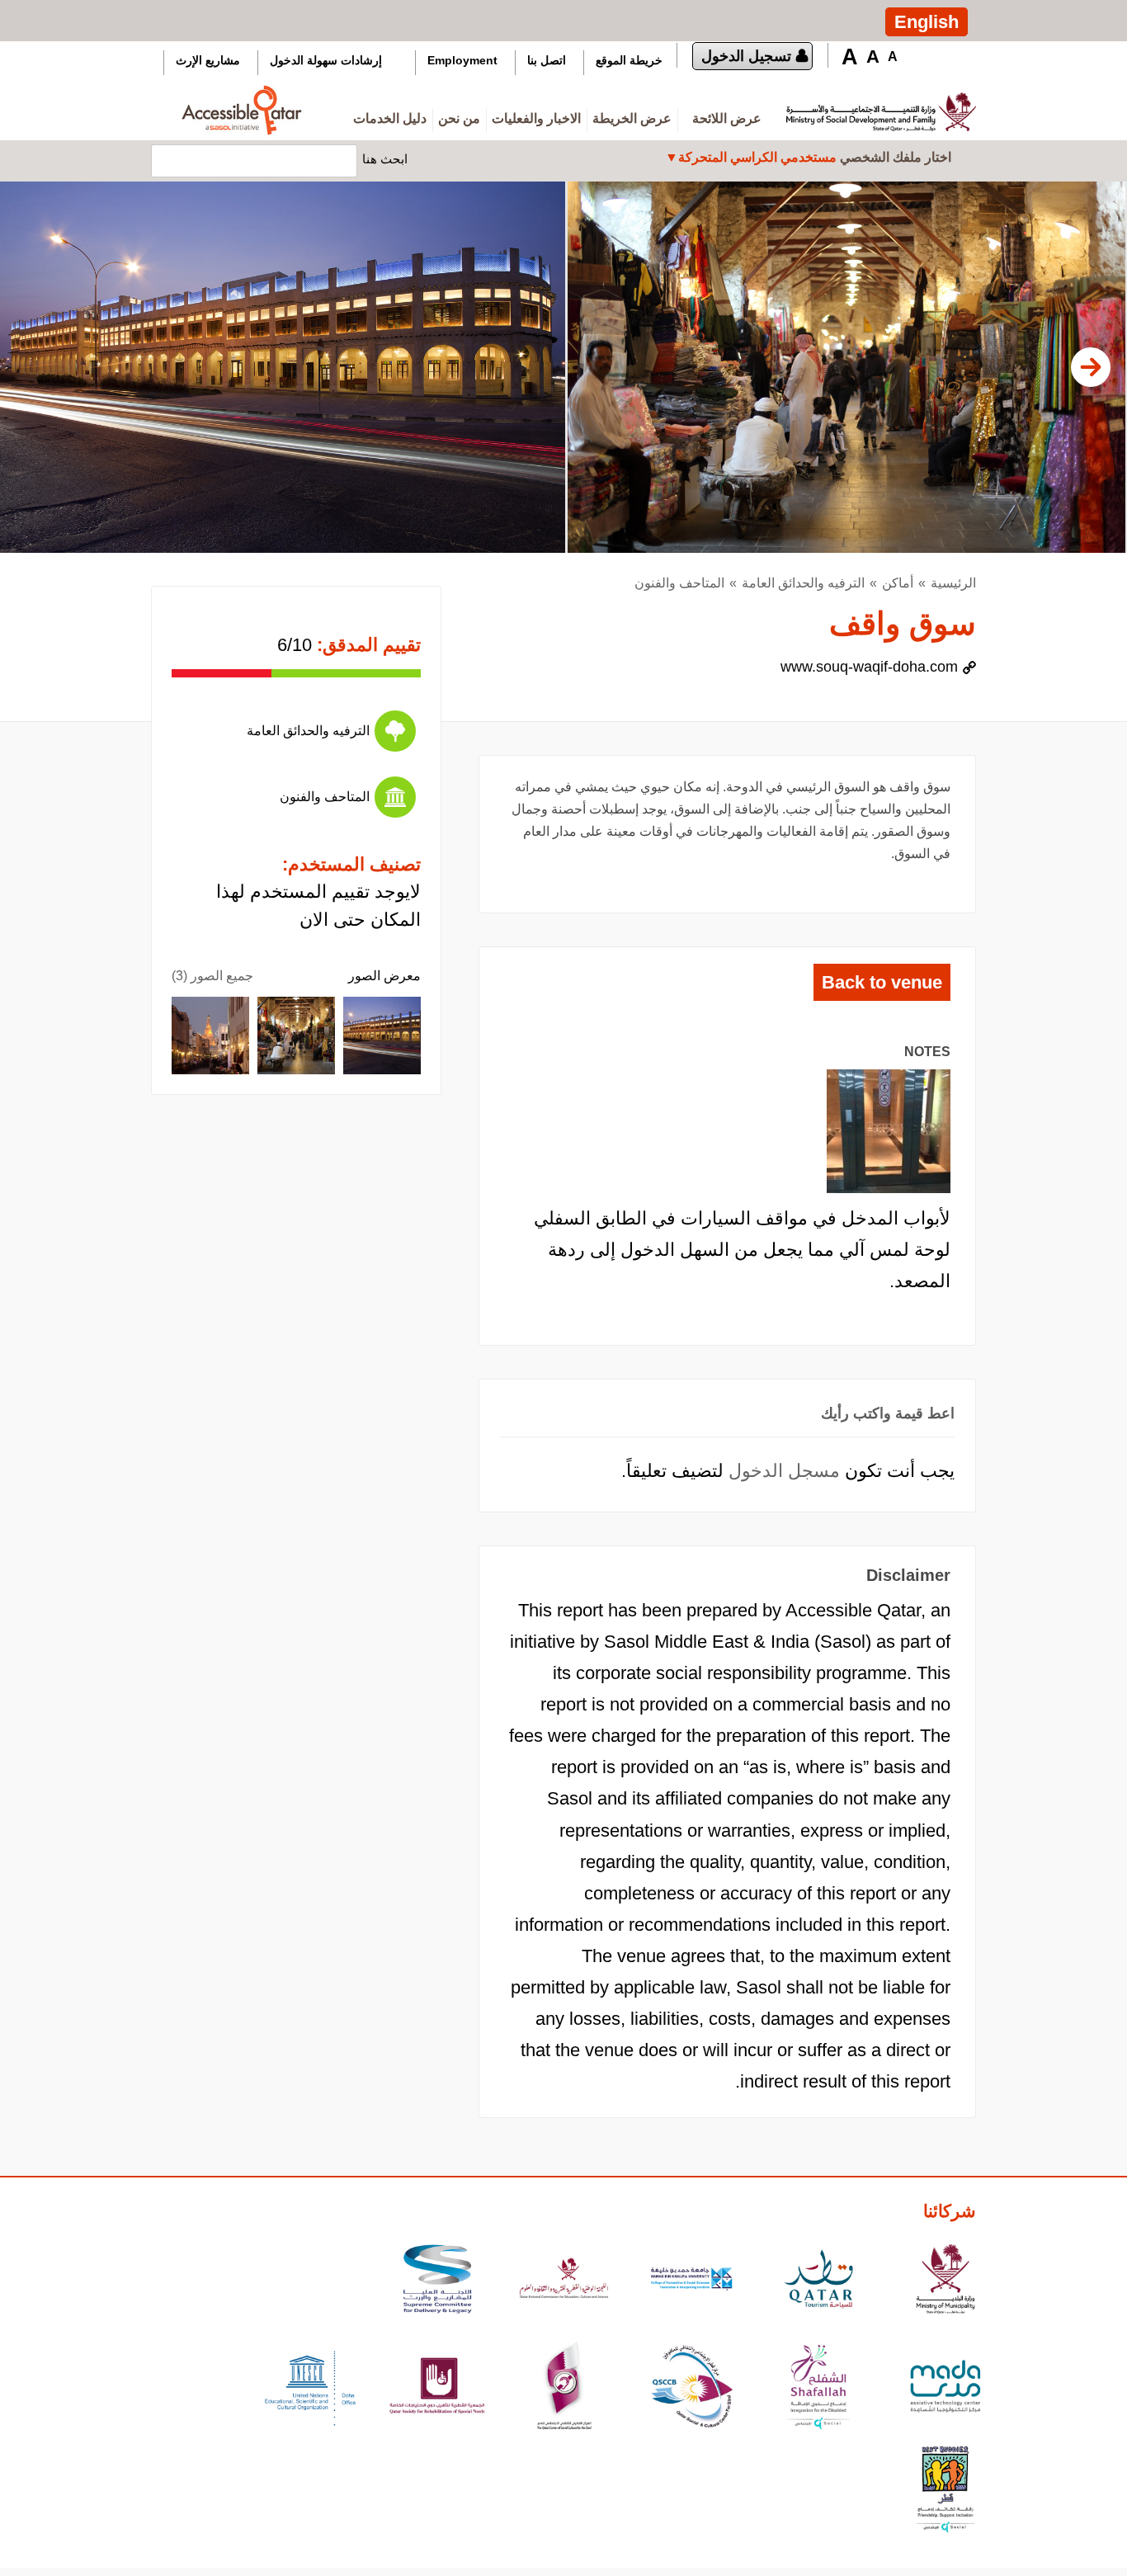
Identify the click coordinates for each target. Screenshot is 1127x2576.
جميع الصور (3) (212, 976)
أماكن (898, 583)
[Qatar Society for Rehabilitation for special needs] (437, 2388)
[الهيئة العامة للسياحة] (818, 2281)
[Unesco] (310, 2388)
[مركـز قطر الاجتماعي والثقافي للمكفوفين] (691, 2388)
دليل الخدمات (390, 118)
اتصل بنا (547, 60)
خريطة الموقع (629, 60)
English (927, 22)
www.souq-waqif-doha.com (869, 667)
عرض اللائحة (727, 118)
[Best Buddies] (945, 2491)
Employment (462, 60)
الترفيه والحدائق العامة (803, 583)
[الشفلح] (818, 2388)
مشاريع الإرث (208, 60)
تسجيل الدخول (746, 56)
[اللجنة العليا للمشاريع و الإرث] (437, 2281)
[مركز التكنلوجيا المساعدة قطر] (945, 2388)
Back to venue (882, 982)
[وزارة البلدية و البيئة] (945, 2281)
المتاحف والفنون (679, 583)
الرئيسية (953, 583)
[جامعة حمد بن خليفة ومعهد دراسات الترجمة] (691, 2281)
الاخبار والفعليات (536, 118)
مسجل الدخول (784, 1471)
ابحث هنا (385, 158)
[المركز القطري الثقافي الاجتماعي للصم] (564, 2388)
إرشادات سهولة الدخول (326, 60)
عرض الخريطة (632, 118)
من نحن (459, 118)
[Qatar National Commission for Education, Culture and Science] (564, 2281)
